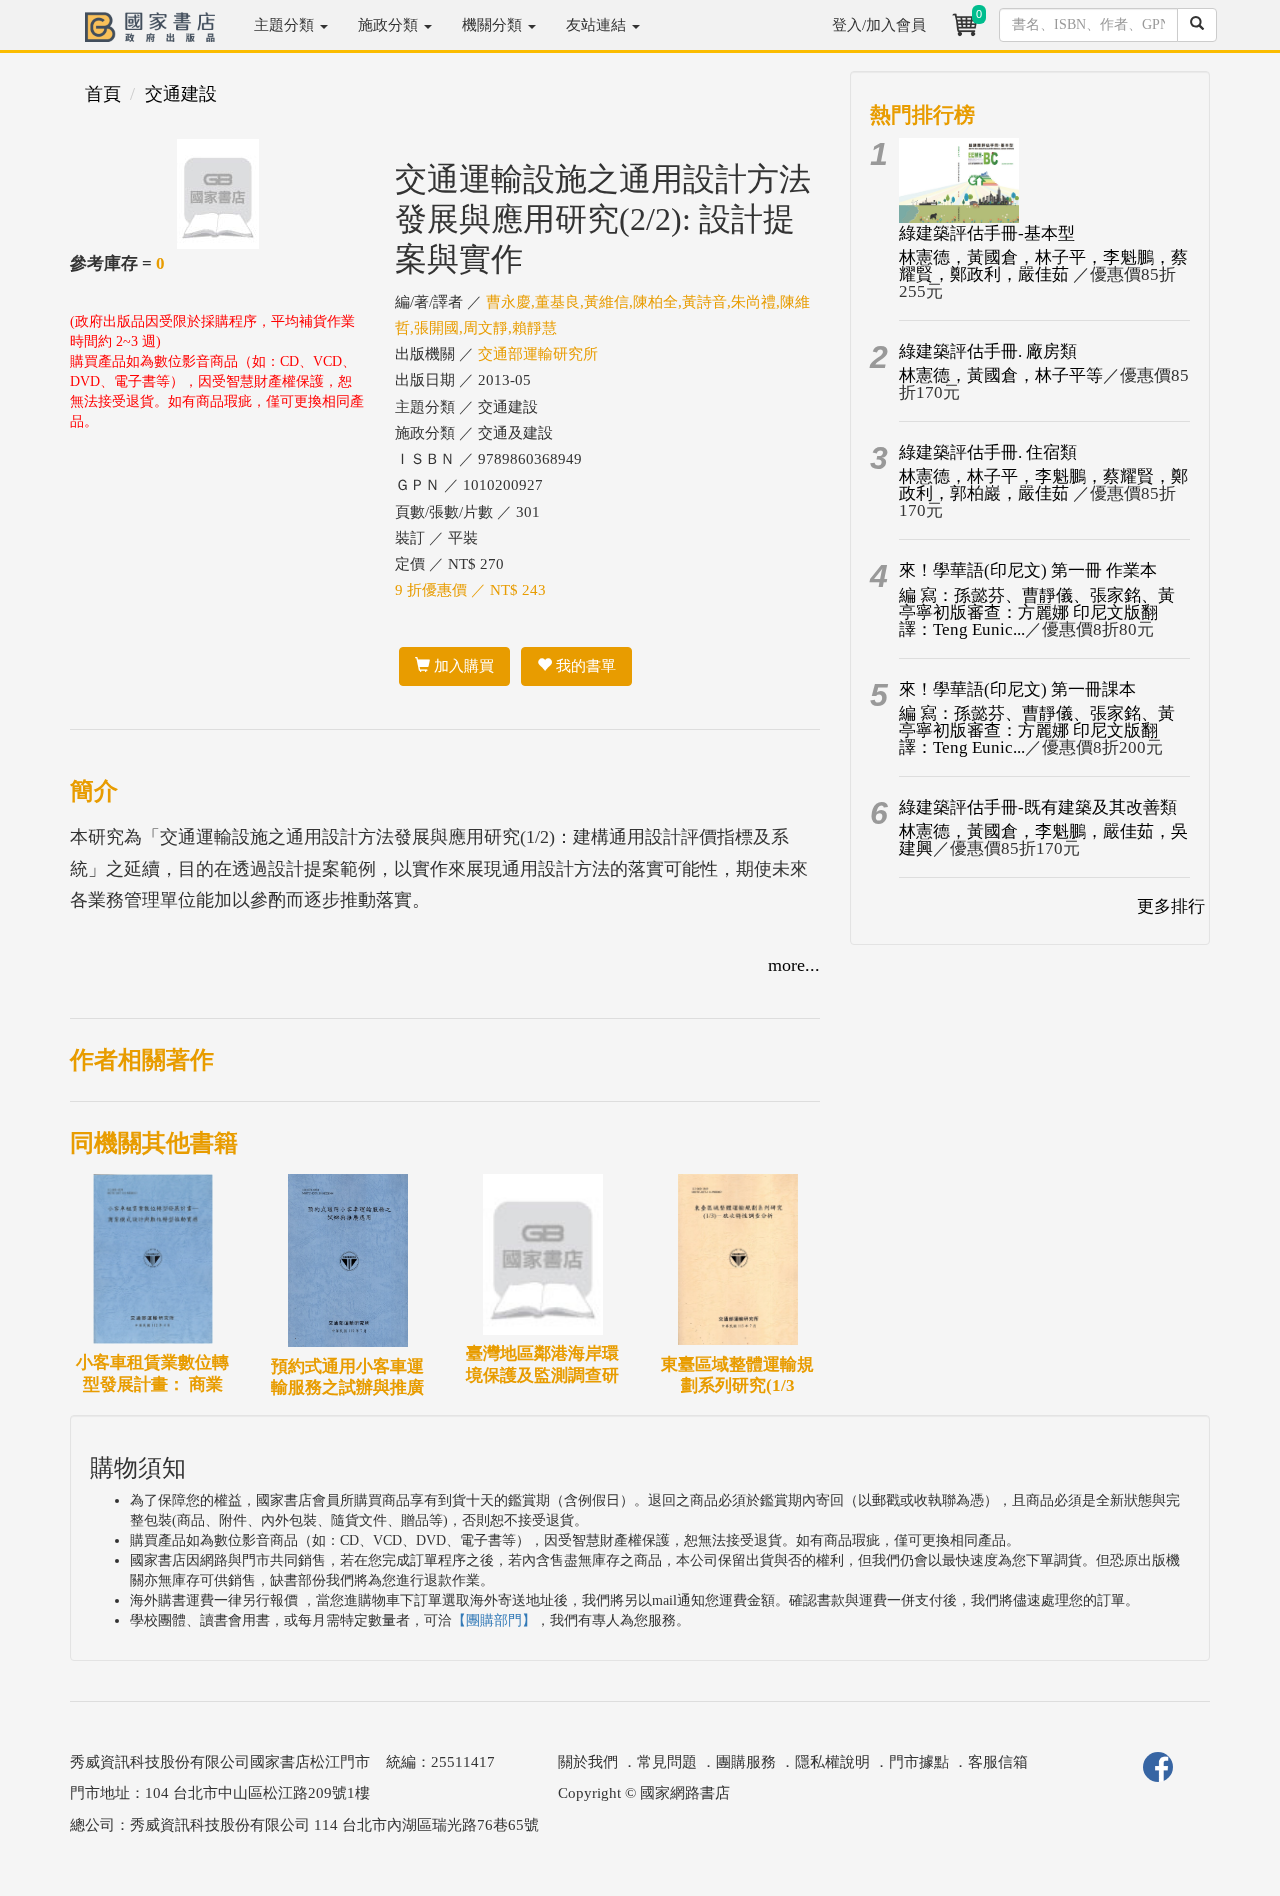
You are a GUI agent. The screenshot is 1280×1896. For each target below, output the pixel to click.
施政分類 (390, 25)
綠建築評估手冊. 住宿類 (988, 452)
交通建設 (181, 94)
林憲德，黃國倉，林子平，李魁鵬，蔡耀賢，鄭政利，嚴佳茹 (1043, 266)
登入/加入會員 (879, 25)
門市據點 (919, 1762)
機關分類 (494, 25)
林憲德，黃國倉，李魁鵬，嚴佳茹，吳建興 (1043, 840)
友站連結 (598, 25)
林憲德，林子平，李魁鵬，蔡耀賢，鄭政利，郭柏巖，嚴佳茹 (1043, 485)
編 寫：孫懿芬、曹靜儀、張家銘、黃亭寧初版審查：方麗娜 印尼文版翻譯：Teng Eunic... (1037, 612)
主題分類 (286, 25)
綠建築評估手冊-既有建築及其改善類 (1038, 807)
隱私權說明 (832, 1762)
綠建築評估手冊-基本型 (987, 233)
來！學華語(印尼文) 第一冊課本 (1017, 689)
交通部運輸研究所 (538, 354)
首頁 (103, 94)
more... (794, 965)
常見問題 (667, 1762)
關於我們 (588, 1762)
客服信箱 (998, 1762)
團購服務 (746, 1762)
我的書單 (584, 666)
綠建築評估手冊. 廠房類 (988, 351)
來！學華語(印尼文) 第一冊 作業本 (1028, 570)
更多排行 (1171, 906)
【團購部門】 (494, 1620)
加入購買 (462, 666)
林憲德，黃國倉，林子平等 (1001, 375)
